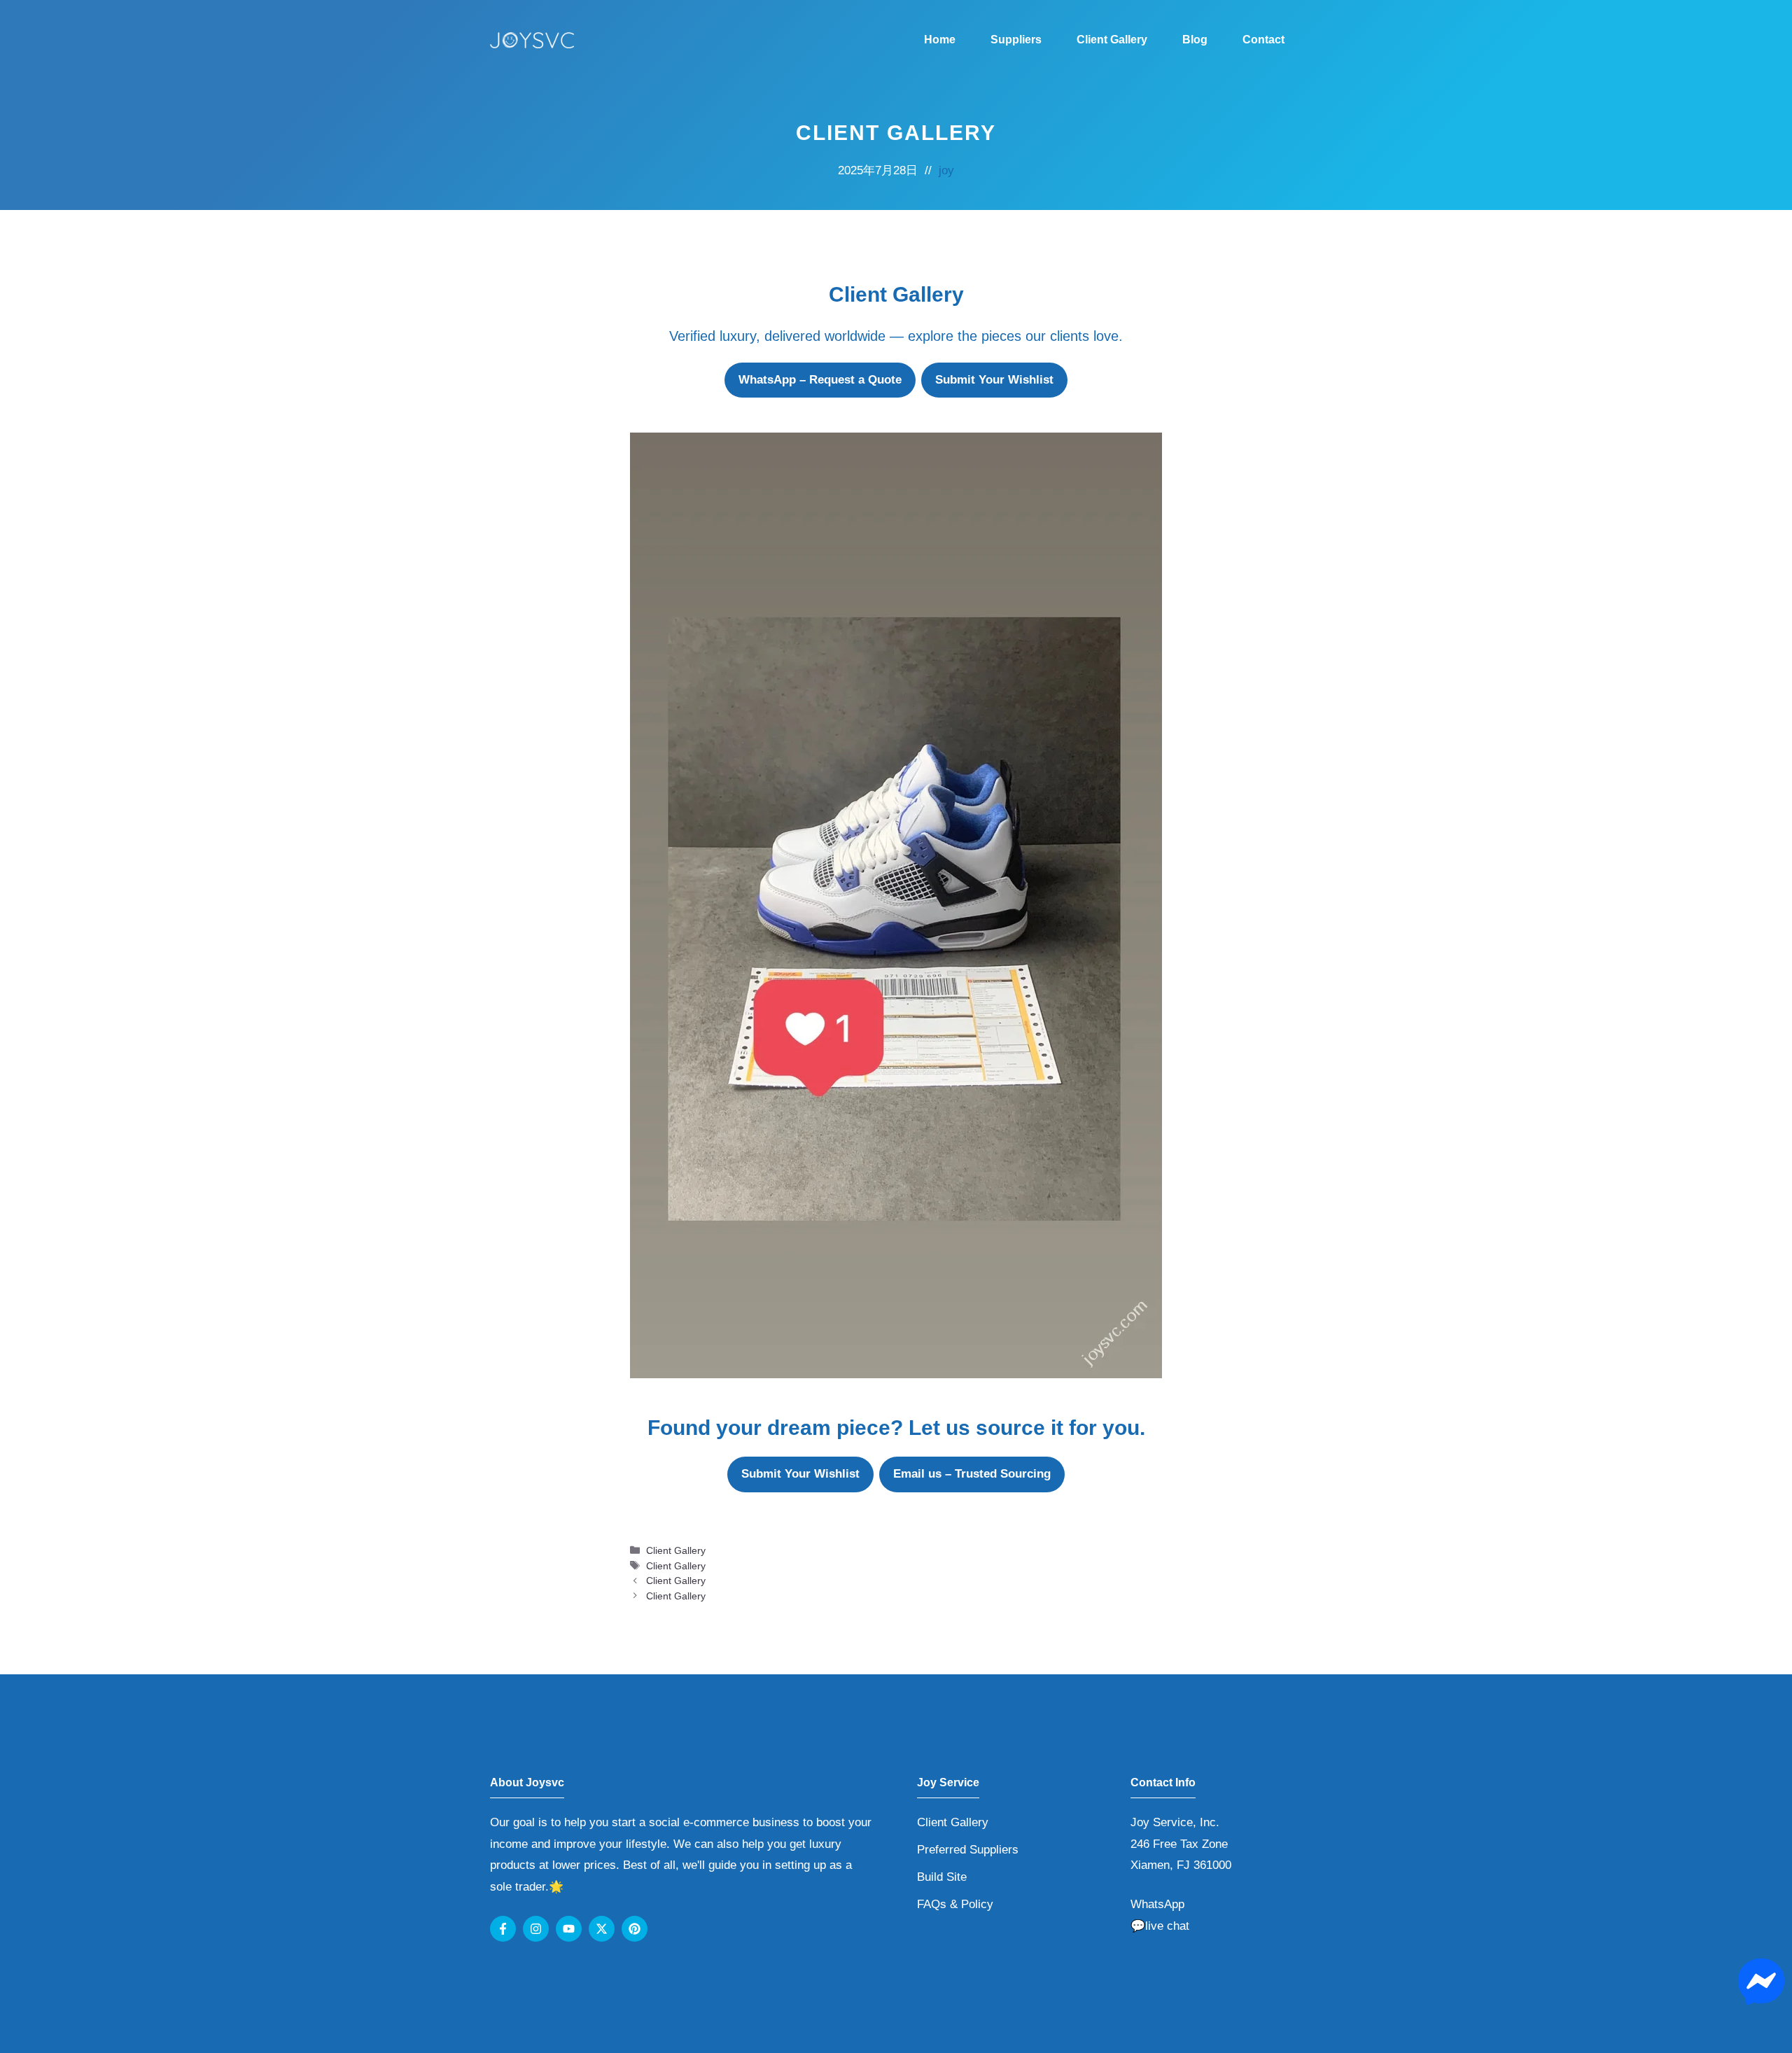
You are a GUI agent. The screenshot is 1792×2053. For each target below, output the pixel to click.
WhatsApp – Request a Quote (820, 380)
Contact (1263, 40)
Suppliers (1016, 40)
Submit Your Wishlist (994, 380)
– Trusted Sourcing (972, 1474)
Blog (1195, 40)
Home (940, 40)
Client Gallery (1112, 40)
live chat (1167, 1926)
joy (946, 170)
